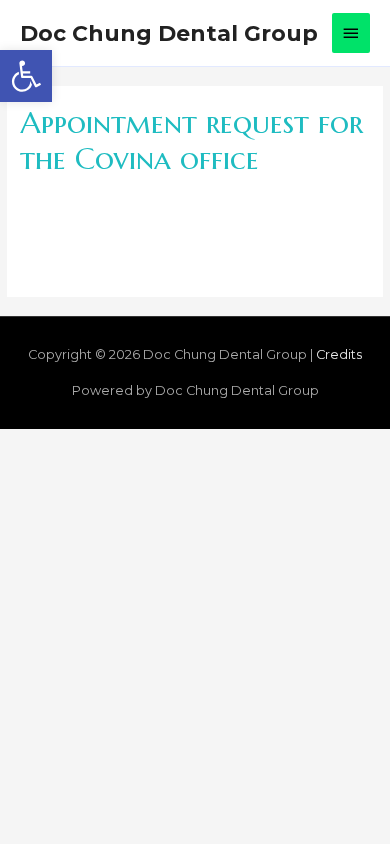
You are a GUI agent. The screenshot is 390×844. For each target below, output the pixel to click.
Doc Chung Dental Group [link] (169, 33)
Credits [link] (339, 354)
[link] (26, 76)
